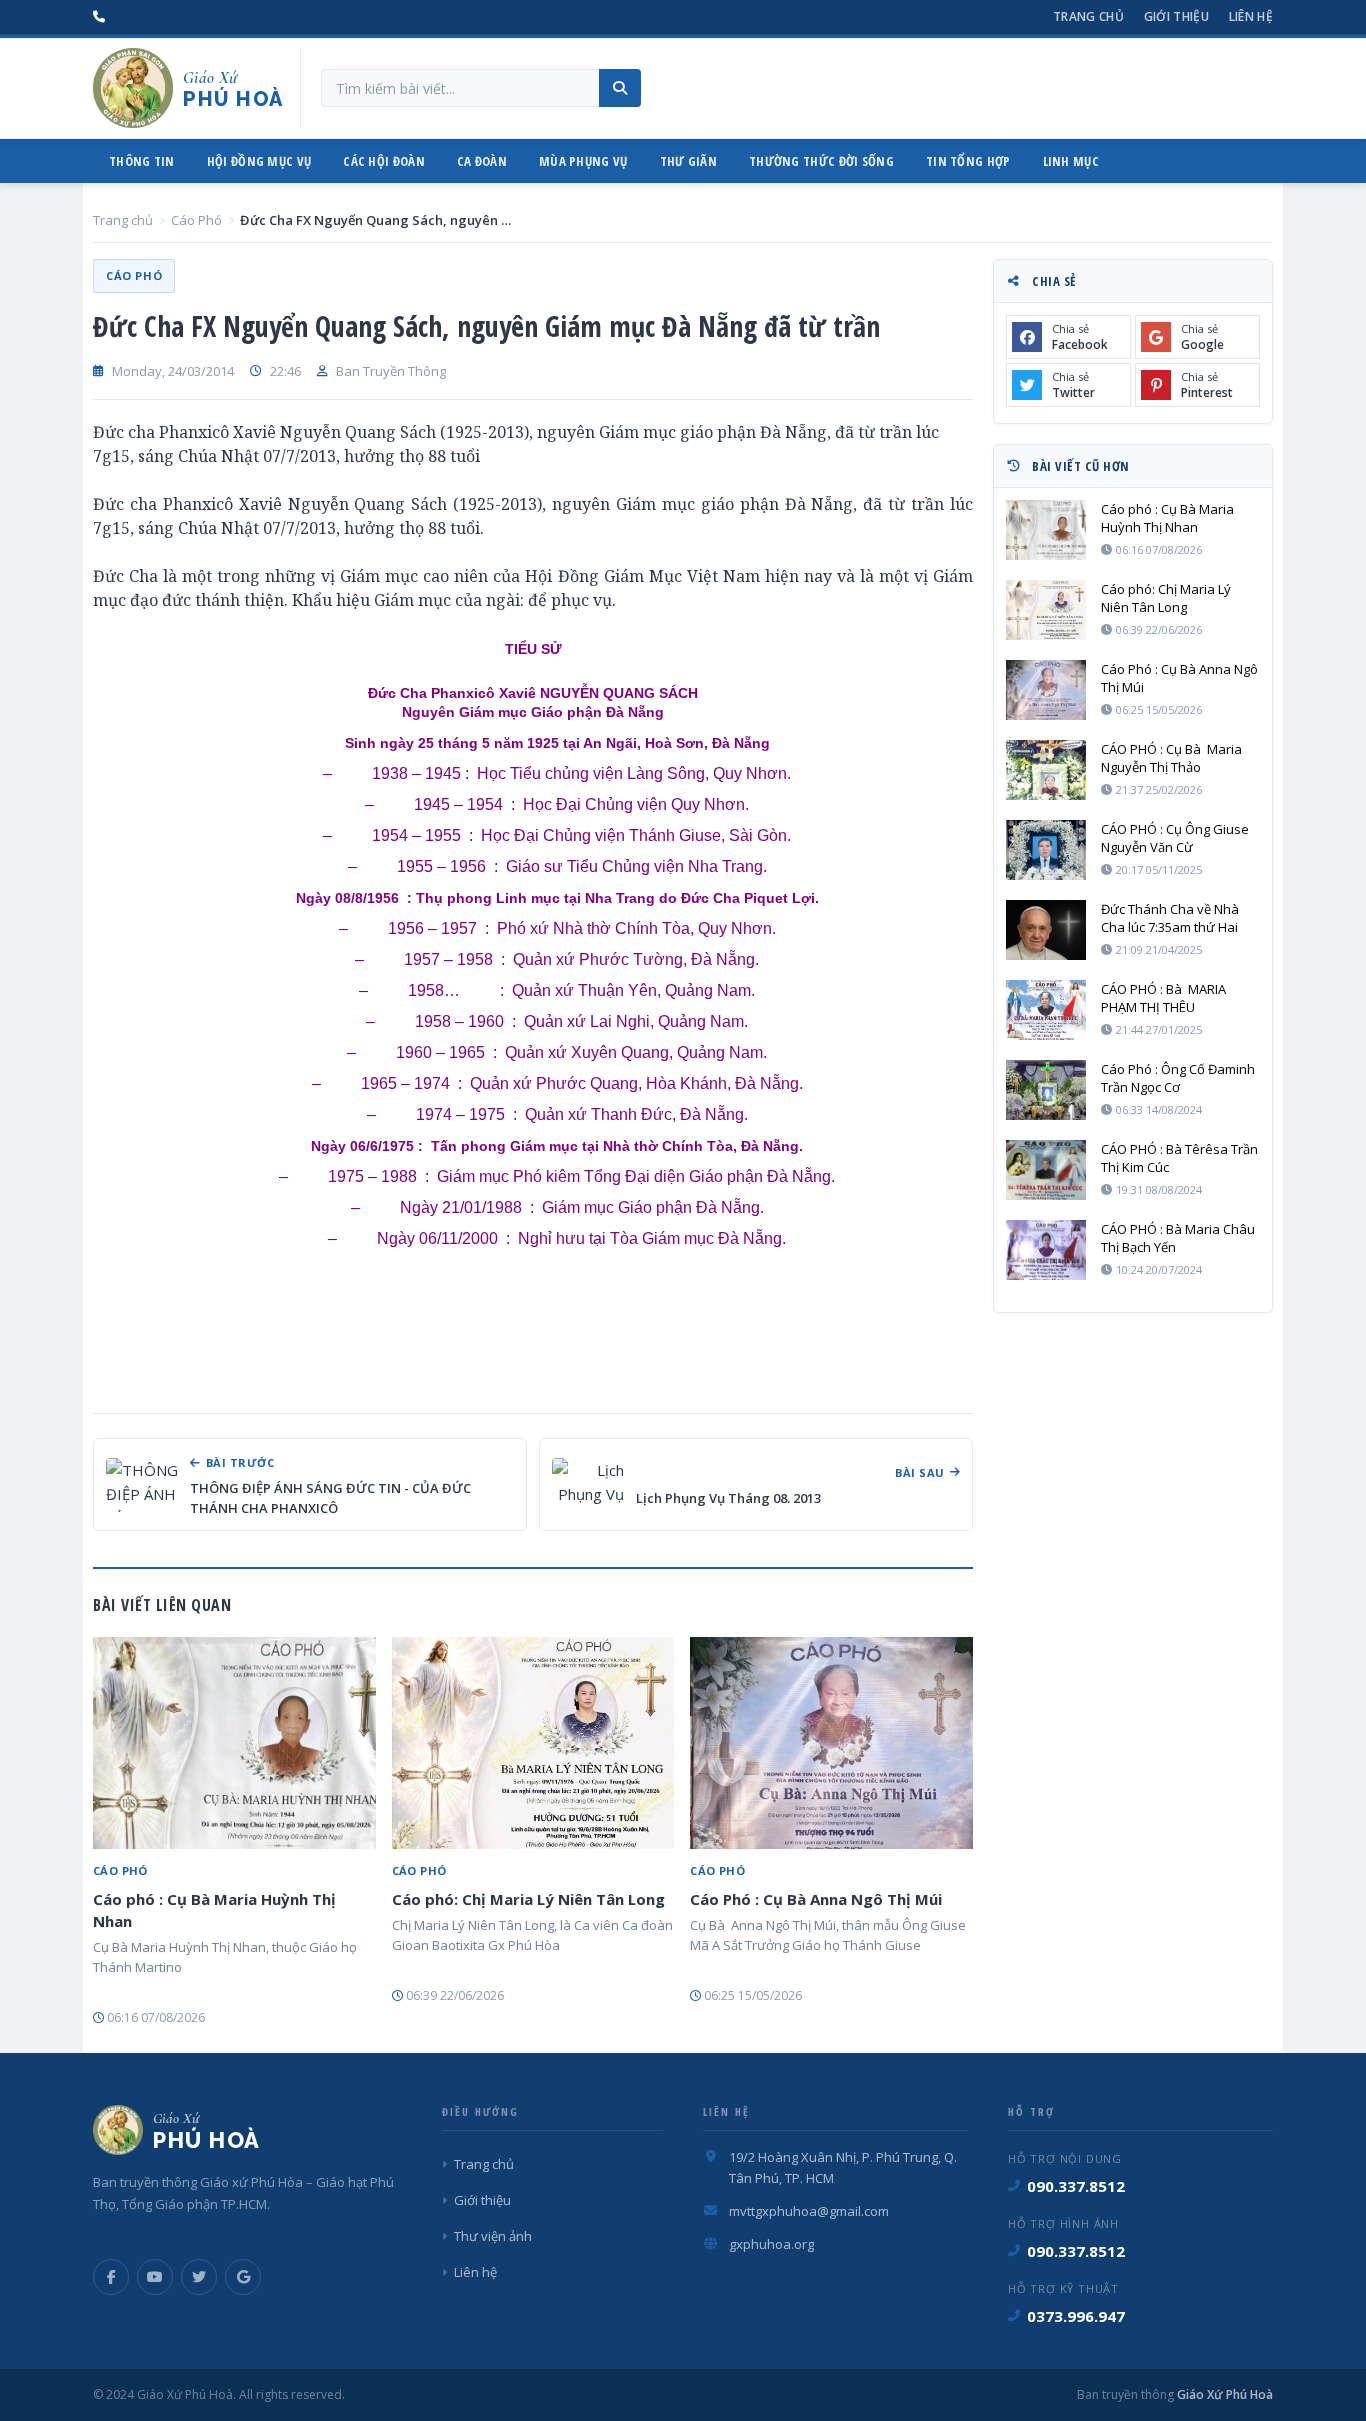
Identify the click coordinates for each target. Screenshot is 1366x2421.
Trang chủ (1088, 16)
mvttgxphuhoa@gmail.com (809, 2211)
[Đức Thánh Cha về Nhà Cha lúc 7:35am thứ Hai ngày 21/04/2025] (1046, 930)
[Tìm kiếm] (620, 88)
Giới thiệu (1176, 16)
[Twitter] (199, 2277)
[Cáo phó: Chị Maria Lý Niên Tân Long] (533, 1743)
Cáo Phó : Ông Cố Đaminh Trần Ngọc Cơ (1178, 1078)
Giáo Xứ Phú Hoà (1223, 2394)
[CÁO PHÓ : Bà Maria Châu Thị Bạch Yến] (1046, 1250)
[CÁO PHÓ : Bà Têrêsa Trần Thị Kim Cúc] (1046, 1170)
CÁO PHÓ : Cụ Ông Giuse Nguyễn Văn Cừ (1175, 838)
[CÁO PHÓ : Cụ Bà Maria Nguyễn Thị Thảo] (1046, 770)
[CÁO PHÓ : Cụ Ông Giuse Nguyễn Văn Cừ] (1046, 850)
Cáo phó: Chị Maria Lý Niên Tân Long (528, 1899)
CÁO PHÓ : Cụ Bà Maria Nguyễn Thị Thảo (1171, 758)
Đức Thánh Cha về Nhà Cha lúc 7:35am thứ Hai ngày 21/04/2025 (1170, 918)
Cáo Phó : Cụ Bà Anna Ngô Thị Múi (816, 1899)
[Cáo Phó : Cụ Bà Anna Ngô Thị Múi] (831, 1743)
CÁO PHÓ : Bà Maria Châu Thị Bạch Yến (1178, 1238)
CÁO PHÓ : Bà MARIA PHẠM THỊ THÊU (1165, 998)
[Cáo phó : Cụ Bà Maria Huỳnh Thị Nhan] (234, 1743)
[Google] (243, 2277)
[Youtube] (155, 2277)
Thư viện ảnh (493, 2236)
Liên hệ (1251, 16)
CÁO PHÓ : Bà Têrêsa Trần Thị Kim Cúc (1179, 1158)
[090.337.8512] (99, 17)
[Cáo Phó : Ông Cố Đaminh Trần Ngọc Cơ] (1046, 1090)
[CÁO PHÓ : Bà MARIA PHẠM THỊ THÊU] (1046, 1010)
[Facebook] (111, 2277)
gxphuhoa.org (771, 2244)
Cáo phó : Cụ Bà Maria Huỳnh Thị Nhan (214, 1910)
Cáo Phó (196, 220)
